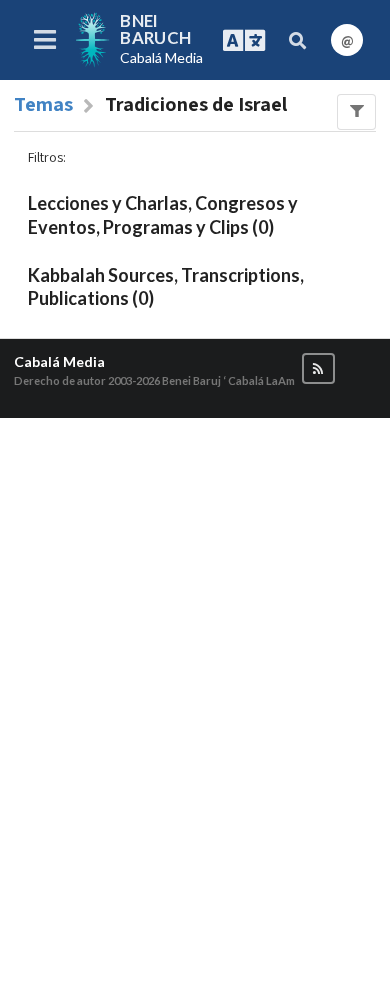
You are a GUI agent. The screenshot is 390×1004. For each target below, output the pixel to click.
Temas (43, 104)
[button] (318, 368)
